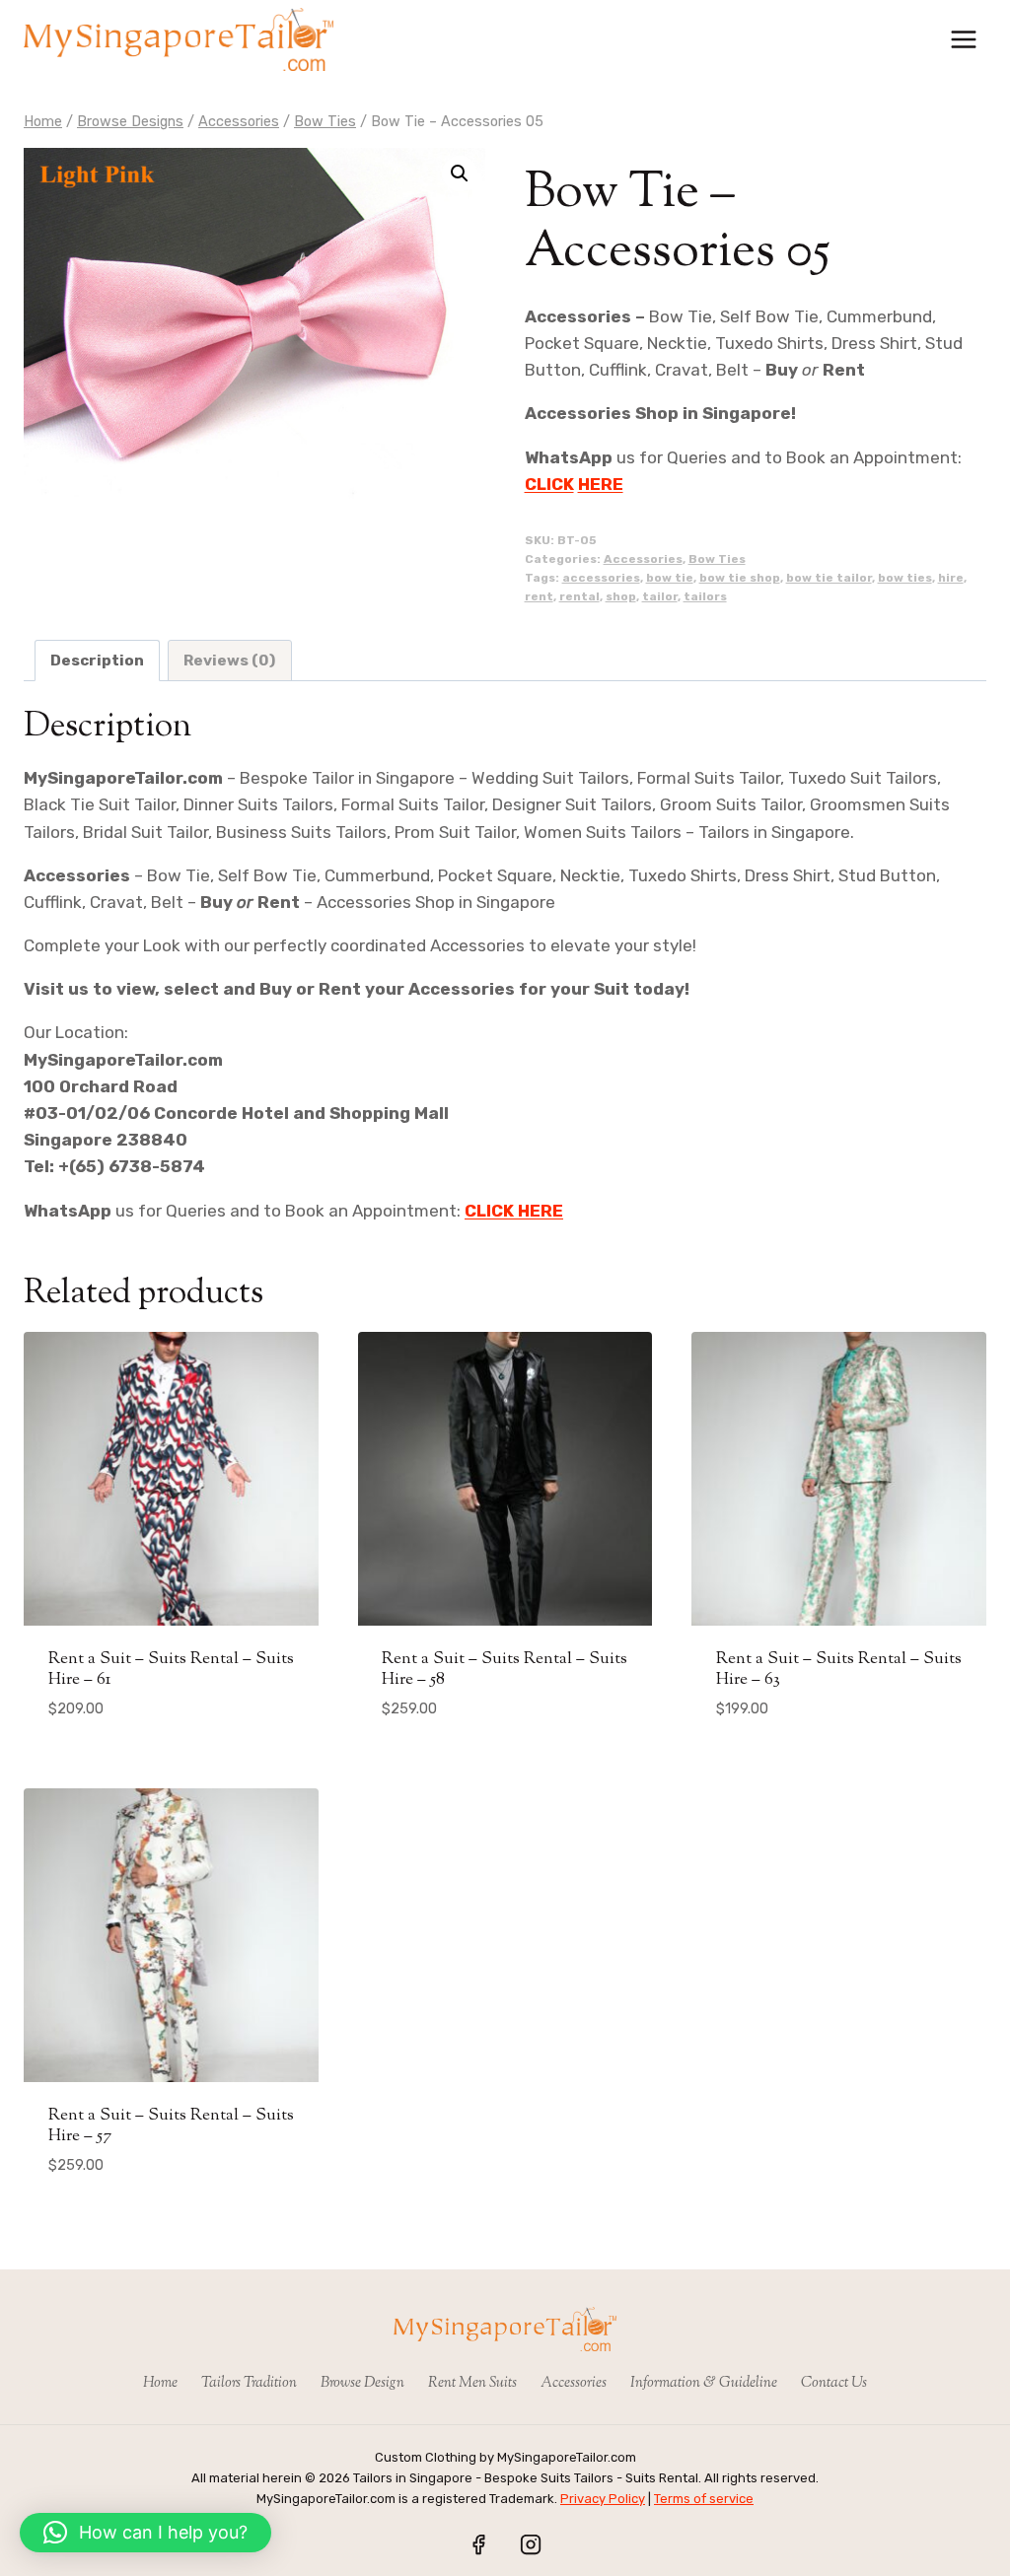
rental (579, 596)
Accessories (643, 559)
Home (160, 2383)
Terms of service (704, 2499)
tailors (705, 596)
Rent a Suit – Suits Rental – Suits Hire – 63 (839, 1669)
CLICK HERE (514, 1211)
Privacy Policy (603, 2499)
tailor (660, 596)
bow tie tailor (829, 578)
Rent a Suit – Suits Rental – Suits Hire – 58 (505, 1669)
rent (539, 596)
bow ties (905, 578)
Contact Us (834, 2383)
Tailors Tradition (249, 2383)
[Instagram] (531, 2544)
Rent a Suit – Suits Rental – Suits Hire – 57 (171, 2125)
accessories (601, 578)
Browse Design (362, 2383)
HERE (601, 484)
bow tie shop (740, 578)
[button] (460, 174)
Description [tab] (97, 661)
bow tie (670, 578)
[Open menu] (963, 39)
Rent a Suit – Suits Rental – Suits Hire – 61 (171, 1669)
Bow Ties (717, 559)
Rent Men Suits (472, 2383)
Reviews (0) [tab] (229, 661)
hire (951, 578)
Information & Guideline (704, 2383)
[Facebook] (478, 2544)
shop (621, 596)
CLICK (549, 484)
